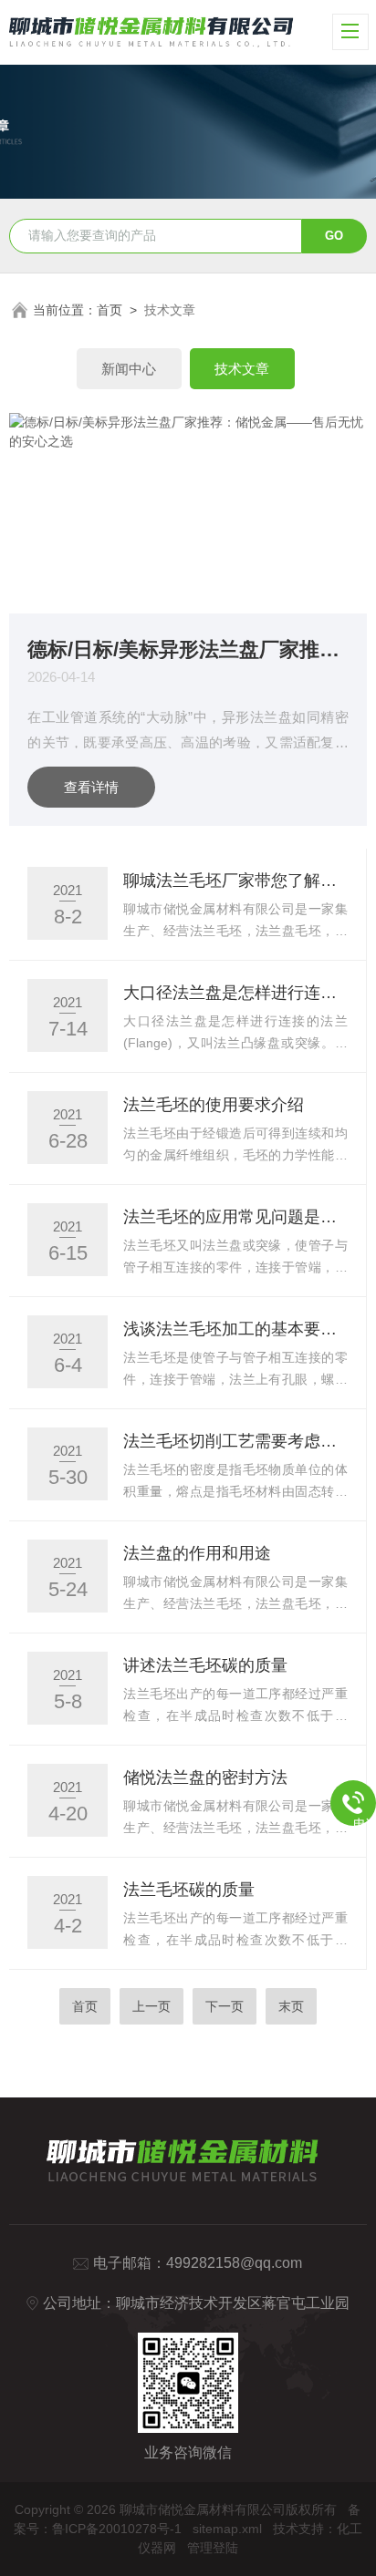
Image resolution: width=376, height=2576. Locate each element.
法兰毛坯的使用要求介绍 (214, 1105)
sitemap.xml (227, 2529)
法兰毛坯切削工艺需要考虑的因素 (235, 1441)
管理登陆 (213, 2548)
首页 (110, 310)
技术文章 (242, 369)
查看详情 (91, 787)
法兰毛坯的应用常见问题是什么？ (235, 1217)
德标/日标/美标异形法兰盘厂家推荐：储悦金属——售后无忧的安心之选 (188, 649)
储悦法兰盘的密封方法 (205, 1777)
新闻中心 (129, 369)
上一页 (151, 2006)
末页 (291, 2006)
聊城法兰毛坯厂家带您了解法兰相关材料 (235, 881)
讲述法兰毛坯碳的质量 (205, 1665)
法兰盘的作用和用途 (197, 1553)
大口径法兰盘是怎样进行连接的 (235, 993)
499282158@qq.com (234, 2263)
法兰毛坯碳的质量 (189, 1890)
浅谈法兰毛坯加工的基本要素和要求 (235, 1329)
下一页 (225, 2006)
